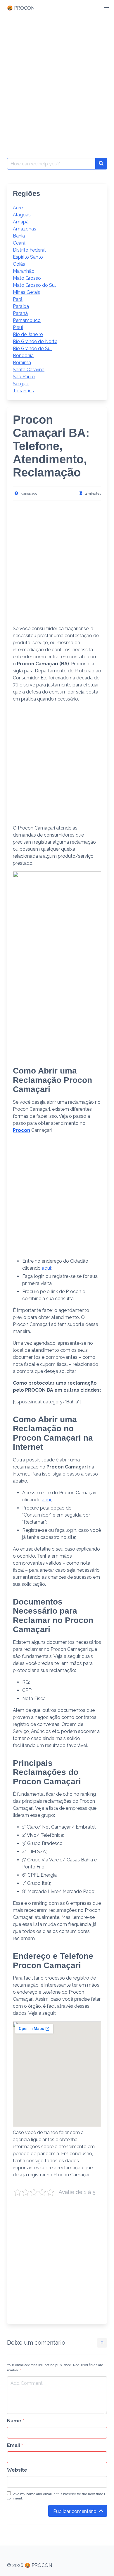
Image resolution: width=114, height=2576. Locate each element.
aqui (46, 1268)
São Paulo (24, 377)
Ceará (19, 243)
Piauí (18, 327)
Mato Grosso (27, 278)
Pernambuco (27, 320)
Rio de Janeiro (28, 334)
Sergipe (21, 384)
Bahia (19, 236)
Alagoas (22, 215)
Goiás (19, 264)
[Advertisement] (57, 77)
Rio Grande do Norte (35, 341)
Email (15, 2445)
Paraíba (21, 306)
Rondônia (23, 356)
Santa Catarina (29, 370)
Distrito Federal (29, 250)
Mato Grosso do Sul (34, 285)
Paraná (20, 313)
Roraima (22, 363)
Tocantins (23, 391)
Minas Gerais (26, 292)
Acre (18, 208)
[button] (106, 8)
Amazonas (25, 229)
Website (17, 2470)
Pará (18, 299)
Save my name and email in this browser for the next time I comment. (56, 2496)
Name (15, 2421)
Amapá (21, 222)
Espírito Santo (28, 257)
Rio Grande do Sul (32, 349)
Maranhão (24, 271)
